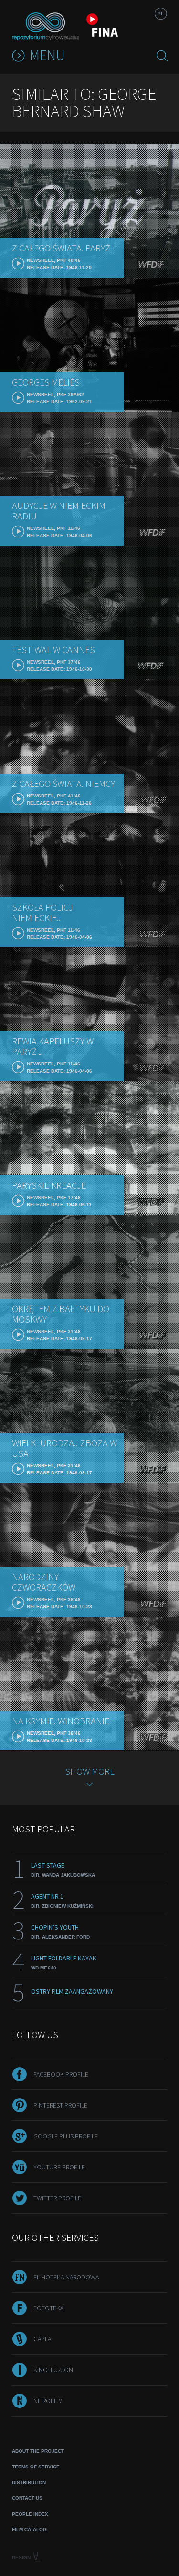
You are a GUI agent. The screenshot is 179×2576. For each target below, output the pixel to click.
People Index (30, 2514)
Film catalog (29, 2530)
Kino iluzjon (53, 2370)
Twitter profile (57, 2198)
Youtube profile (59, 2167)
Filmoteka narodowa (66, 2277)
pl (161, 14)
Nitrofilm (48, 2401)
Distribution (29, 2482)
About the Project (38, 2451)
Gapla (42, 2339)
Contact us (27, 2498)
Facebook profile (61, 2074)
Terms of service (36, 2467)
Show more (90, 1771)
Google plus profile (66, 2136)
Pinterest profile (60, 2105)
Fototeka (48, 2308)
